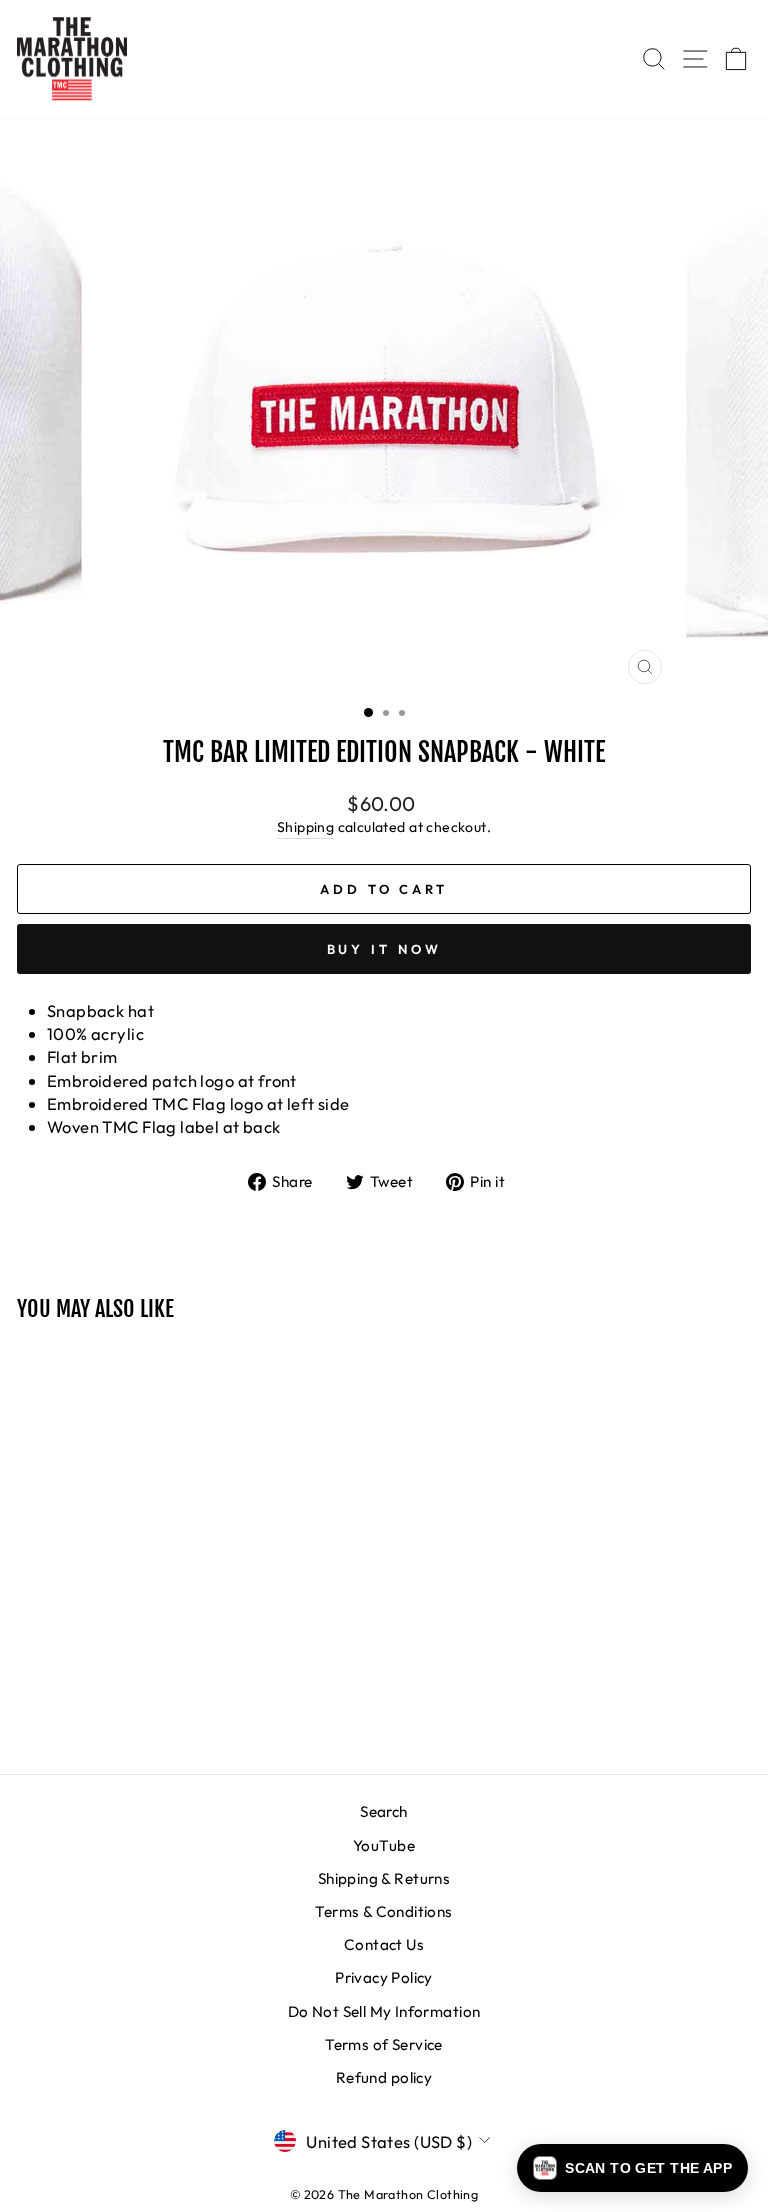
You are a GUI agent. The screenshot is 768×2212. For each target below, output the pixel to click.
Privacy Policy (384, 1977)
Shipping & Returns (384, 1878)
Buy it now (384, 949)
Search (383, 1811)
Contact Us (384, 1944)
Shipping (305, 827)
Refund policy (384, 2077)
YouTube (384, 1845)
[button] (632, 2168)
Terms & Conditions (383, 1911)
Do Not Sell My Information (384, 2011)
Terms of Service (384, 2044)
